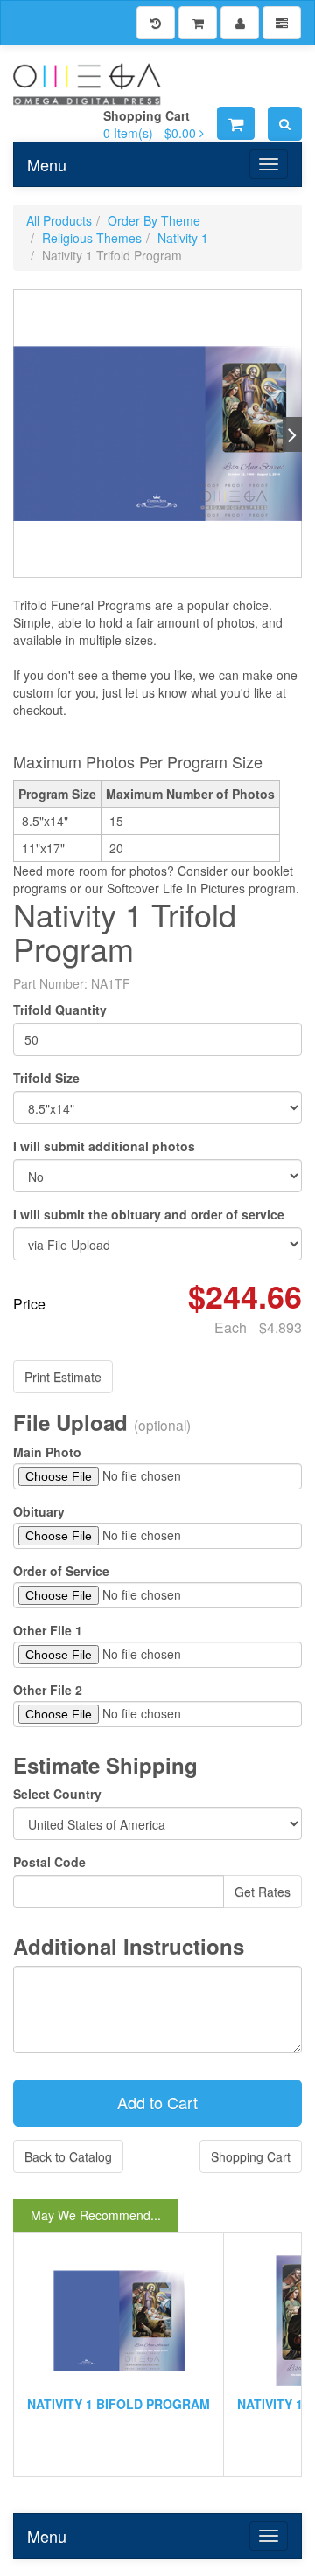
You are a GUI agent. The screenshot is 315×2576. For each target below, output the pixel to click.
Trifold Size (46, 1078)
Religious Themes (92, 238)
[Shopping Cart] (198, 23)
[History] (156, 23)
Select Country (57, 1794)
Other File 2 (48, 1690)
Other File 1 (48, 1630)
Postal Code (49, 1862)
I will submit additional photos (104, 1146)
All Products (59, 220)
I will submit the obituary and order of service (149, 1214)
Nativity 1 (183, 238)
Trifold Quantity (60, 1010)
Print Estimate (63, 1377)
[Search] (285, 124)
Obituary (39, 1511)
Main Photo (47, 1452)
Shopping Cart (251, 2156)
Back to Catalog (68, 2156)
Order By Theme (154, 220)
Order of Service (61, 1571)
